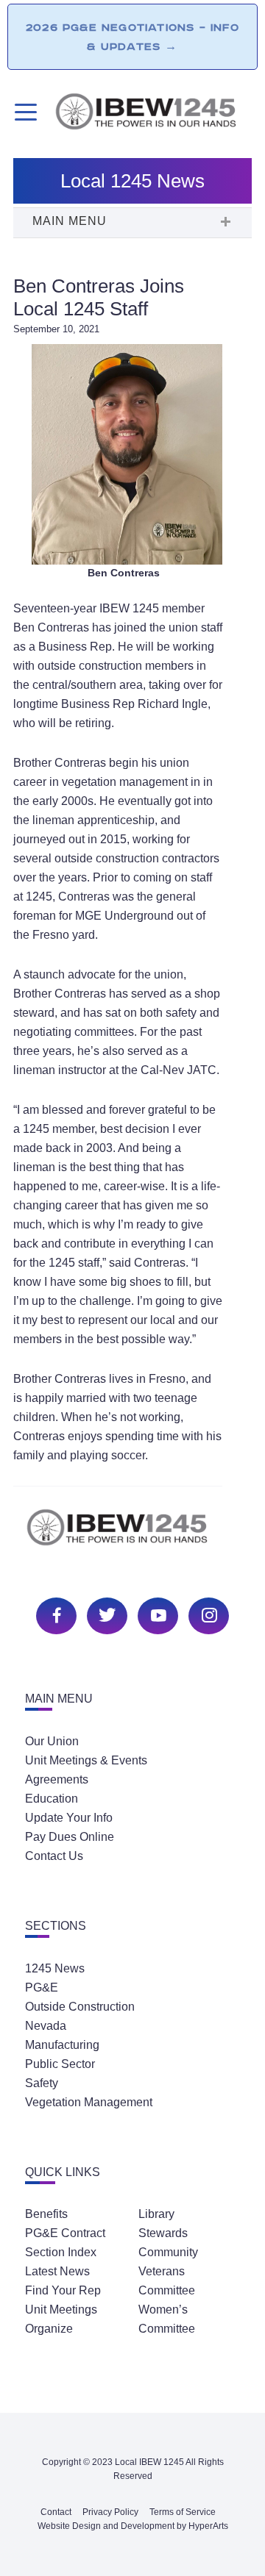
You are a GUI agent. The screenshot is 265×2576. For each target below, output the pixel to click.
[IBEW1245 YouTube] (156, 1614)
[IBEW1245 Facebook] (54, 1614)
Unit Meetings (61, 2310)
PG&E (42, 1988)
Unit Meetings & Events (86, 1760)
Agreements (57, 1779)
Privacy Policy (110, 2512)
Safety (42, 2083)
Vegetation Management (89, 2102)
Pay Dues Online (70, 1837)
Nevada (46, 2026)
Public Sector (60, 2064)
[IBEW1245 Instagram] (207, 1614)
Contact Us (54, 1856)
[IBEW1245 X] (105, 1614)
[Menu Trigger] (24, 112)
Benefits (46, 2214)
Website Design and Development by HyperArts (133, 2526)
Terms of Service (183, 2512)
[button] (132, 223)
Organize (49, 2329)
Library (156, 2214)
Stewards (163, 2233)
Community (168, 2252)
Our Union (52, 1741)
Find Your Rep (63, 2290)
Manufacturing (62, 2045)
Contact (56, 2512)
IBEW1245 (153, 114)
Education (52, 1799)
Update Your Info (69, 1818)
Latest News (57, 2271)
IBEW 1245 (132, 1535)
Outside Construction (80, 2007)
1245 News (55, 1968)
